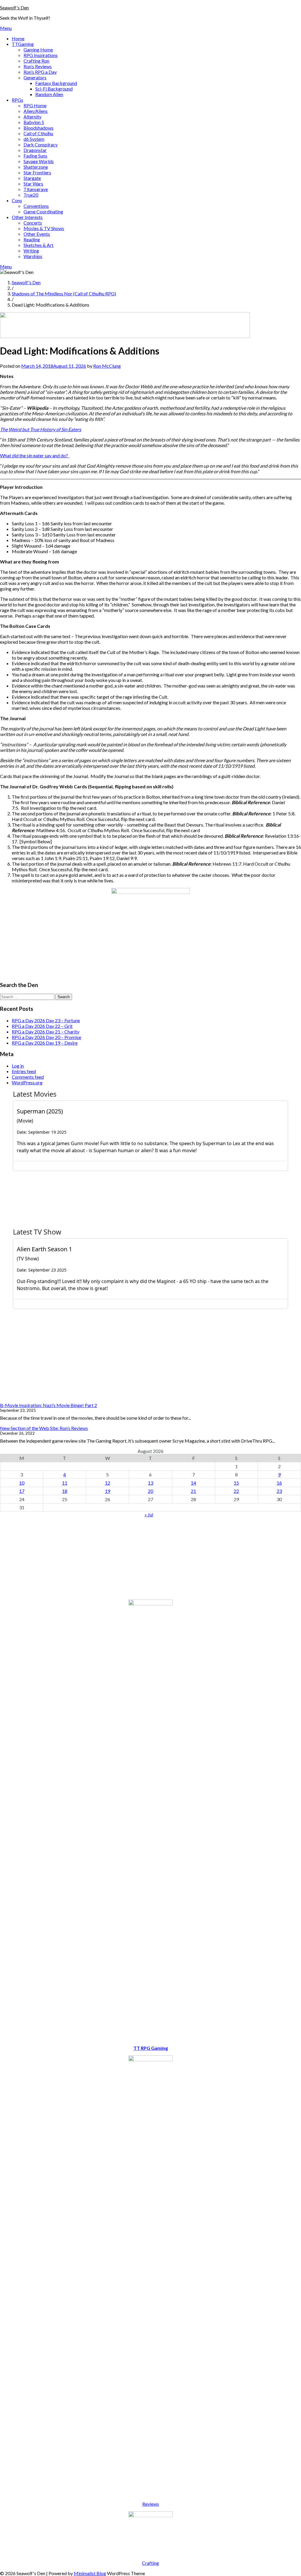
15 (236, 1483)
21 (193, 1491)
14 (193, 1483)
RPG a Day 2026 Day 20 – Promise (46, 1037)
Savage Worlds (39, 161)
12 (108, 1483)
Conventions (36, 206)
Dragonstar (35, 150)
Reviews (151, 2504)
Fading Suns (35, 156)
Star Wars (33, 184)
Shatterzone (36, 167)
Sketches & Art (39, 245)
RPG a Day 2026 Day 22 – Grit (42, 1026)
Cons (17, 200)
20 (150, 1491)
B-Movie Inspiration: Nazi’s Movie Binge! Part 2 (49, 1405)
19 (108, 1491)
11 (65, 1483)
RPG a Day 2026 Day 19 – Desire (45, 1043)
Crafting (150, 2563)
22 (236, 1491)
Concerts (33, 223)
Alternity (32, 117)
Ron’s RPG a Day (40, 72)
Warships (33, 256)
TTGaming (23, 44)
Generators (35, 77)
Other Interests (27, 217)
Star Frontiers (37, 172)
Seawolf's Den (14, 7)
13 (150, 1483)
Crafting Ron (36, 61)
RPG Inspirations (41, 55)
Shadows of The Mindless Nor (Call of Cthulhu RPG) (64, 293)
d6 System (34, 139)
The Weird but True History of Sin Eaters (41, 429)
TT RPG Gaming (151, 2048)
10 (22, 1483)
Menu (6, 28)
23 (279, 1491)
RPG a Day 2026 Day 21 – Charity (46, 1032)
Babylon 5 (34, 122)
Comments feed (28, 1077)
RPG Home (35, 105)
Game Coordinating (43, 211)
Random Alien (49, 94)
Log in (18, 1066)
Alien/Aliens (36, 111)
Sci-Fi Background (54, 89)
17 (22, 1491)
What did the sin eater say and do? (35, 455)
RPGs (17, 100)
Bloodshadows (39, 128)
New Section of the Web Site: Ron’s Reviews (44, 1428)
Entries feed (24, 1071)
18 (65, 1491)
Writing (31, 251)
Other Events (37, 234)
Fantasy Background (56, 83)
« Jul (149, 1514)
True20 (31, 195)
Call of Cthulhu (38, 133)
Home (18, 38)
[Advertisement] (150, 1558)
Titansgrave (36, 189)
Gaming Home (38, 50)
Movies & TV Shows (44, 228)
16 (279, 1483)
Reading (32, 239)
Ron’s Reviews (38, 66)
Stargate (32, 178)
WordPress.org (27, 1082)
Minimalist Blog (90, 2573)
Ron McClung (107, 366)
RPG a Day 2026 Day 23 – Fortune (46, 1020)
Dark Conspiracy (41, 144)
